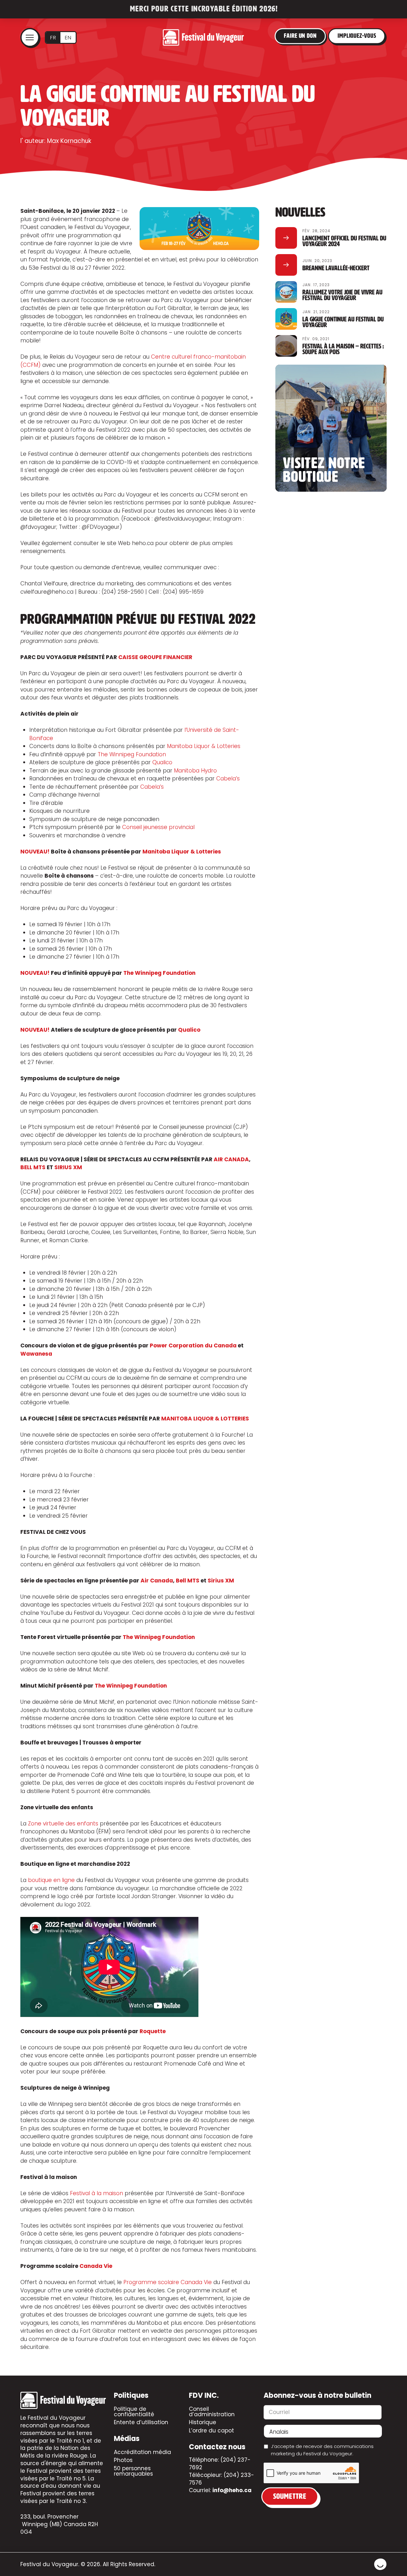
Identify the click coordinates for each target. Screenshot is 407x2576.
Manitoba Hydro (195, 771)
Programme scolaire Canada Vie (168, 2282)
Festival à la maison (97, 2193)
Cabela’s (228, 779)
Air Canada (157, 1581)
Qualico (162, 762)
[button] (30, 37)
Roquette (153, 2031)
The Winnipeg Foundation (132, 754)
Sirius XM (221, 1581)
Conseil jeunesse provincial (158, 827)
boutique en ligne (51, 1880)
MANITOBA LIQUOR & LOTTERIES (205, 1419)
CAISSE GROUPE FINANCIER (155, 657)
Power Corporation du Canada (193, 1345)
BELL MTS (33, 1167)
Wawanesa (36, 1354)
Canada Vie (96, 2266)
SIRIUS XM (68, 1167)
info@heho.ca (232, 2490)
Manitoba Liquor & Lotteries (204, 746)
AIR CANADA (231, 1159)
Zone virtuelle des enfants (63, 1824)
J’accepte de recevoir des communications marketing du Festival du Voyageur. (322, 2450)
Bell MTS (188, 1581)
